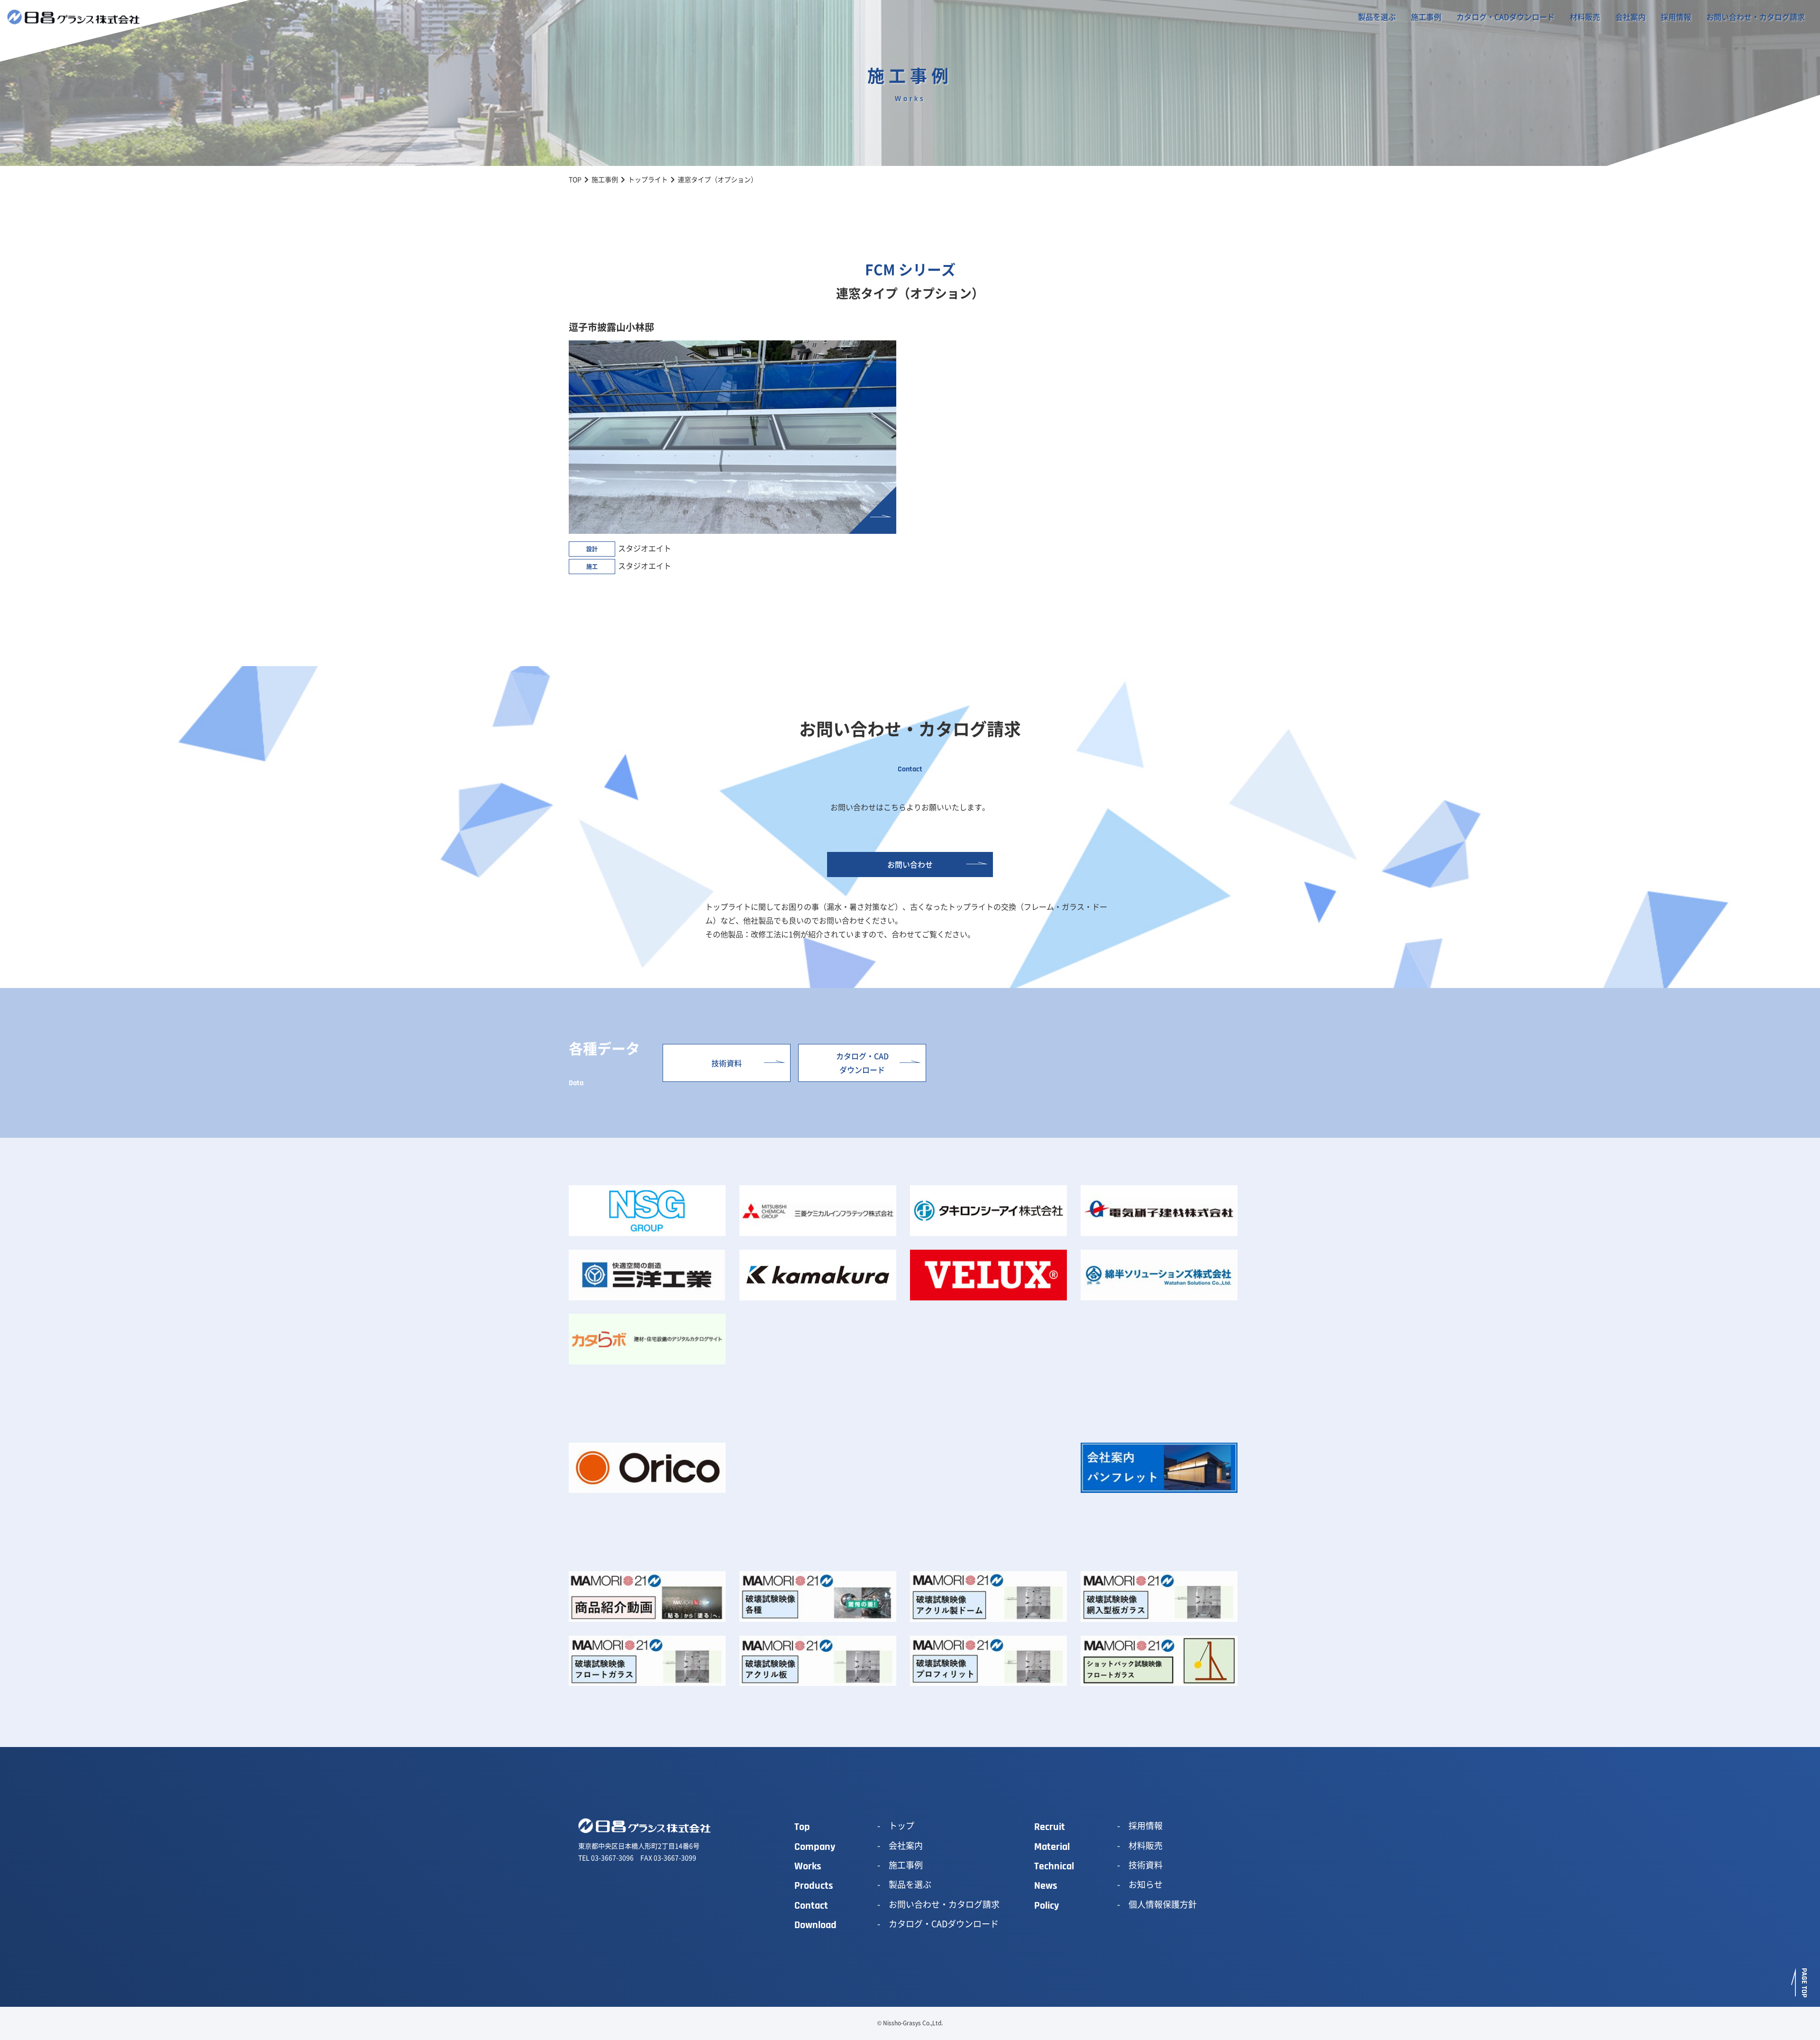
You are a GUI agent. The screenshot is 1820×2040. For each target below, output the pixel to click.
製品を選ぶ (1377, 17)
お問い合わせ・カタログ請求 (1756, 17)
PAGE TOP (1804, 1983)
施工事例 (1426, 17)
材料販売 (1585, 17)
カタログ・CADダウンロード (1506, 17)
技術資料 (727, 1063)
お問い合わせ (910, 864)
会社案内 (1630, 17)
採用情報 (1676, 17)
